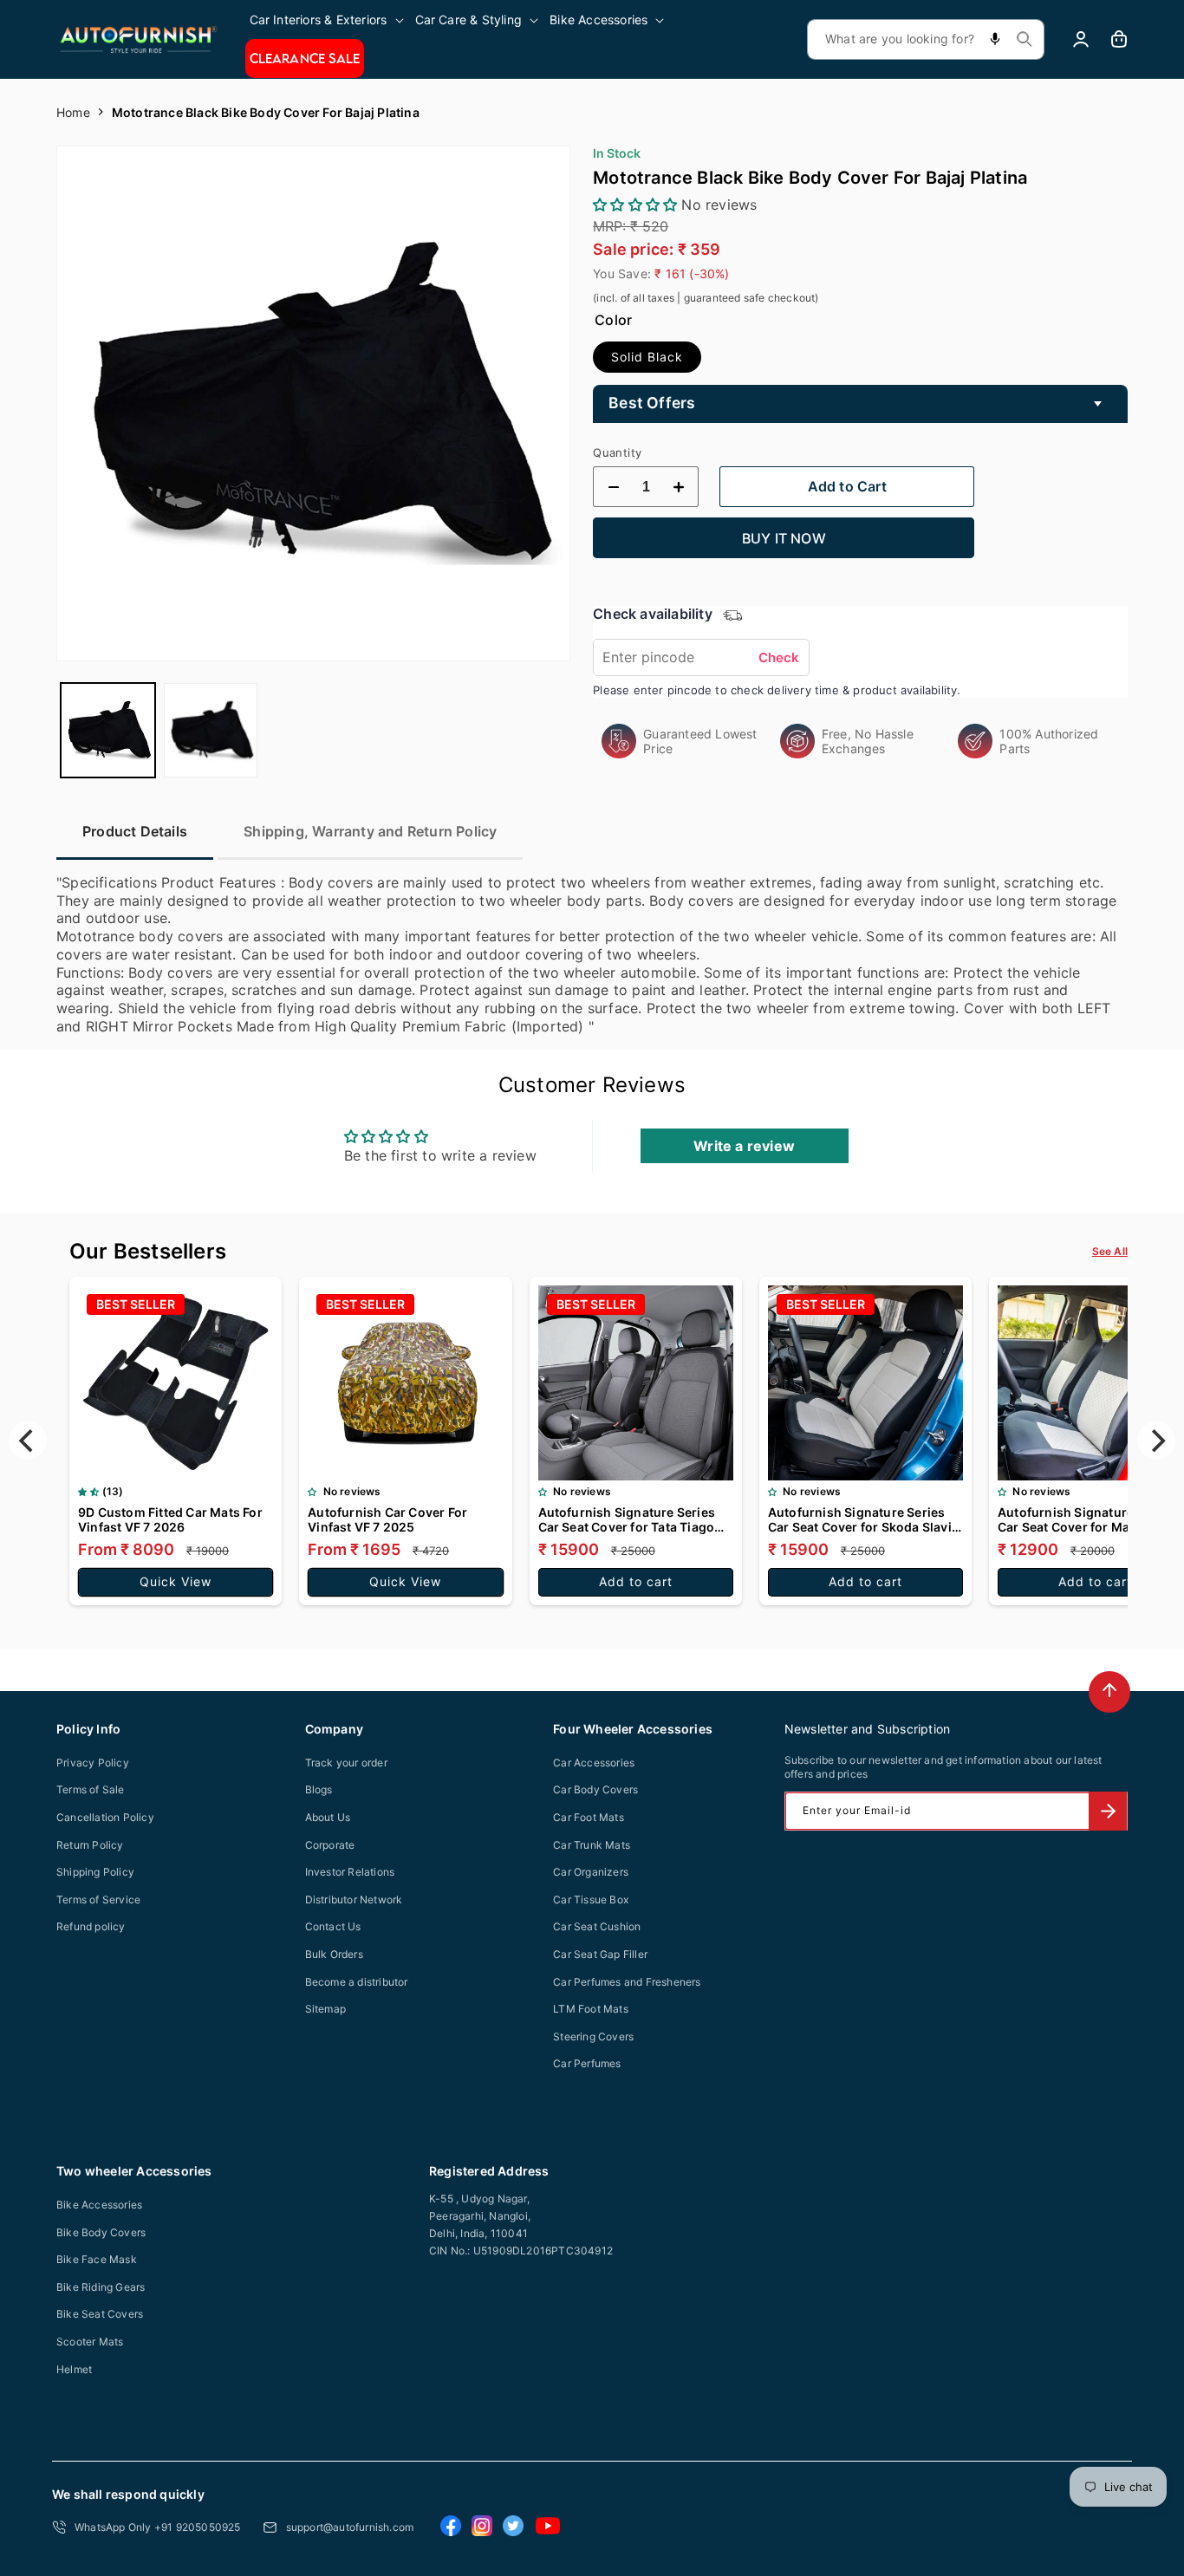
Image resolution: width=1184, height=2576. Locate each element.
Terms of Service (98, 1899)
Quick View (176, 1581)
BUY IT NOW (784, 538)
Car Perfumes (587, 2063)
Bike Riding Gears (101, 2287)
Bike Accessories (99, 2205)
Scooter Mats (90, 2342)
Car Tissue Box (591, 1899)
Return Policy (90, 1845)
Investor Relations (350, 1872)
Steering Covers (593, 2036)
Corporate (330, 1845)
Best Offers (652, 403)
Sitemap (325, 2009)
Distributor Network (354, 1899)
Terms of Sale (91, 1789)
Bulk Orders (334, 1954)
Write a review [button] (744, 1146)
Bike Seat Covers (100, 2314)
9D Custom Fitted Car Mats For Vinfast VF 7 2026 (170, 1519)
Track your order (346, 1763)
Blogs (319, 1789)
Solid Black (647, 357)
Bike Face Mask (97, 2259)
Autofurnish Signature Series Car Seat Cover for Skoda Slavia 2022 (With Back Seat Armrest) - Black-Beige (863, 1519)
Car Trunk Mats (592, 1845)
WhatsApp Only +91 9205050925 (158, 2527)
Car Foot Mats (589, 1817)
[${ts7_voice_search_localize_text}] (995, 39)
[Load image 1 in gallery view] (108, 730)
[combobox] (926, 39)
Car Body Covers (595, 1789)
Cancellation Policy (105, 1817)
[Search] (1025, 39)
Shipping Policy (95, 1872)
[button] (328, 20)
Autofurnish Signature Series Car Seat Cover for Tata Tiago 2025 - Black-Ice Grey (627, 1519)
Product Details (135, 831)
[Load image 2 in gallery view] (211, 730)
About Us (328, 1817)
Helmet (74, 2369)
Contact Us (333, 1926)
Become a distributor (357, 1982)
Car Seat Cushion (597, 1926)
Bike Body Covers (101, 2232)
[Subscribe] (1108, 1811)
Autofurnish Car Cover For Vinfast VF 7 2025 (387, 1519)
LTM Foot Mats (591, 2009)
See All (1110, 1251)
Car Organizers (591, 1872)
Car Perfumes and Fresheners (627, 1982)
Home (73, 112)
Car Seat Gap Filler (600, 1954)
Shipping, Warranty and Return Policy (370, 831)
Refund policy (91, 1926)
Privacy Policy (93, 1763)
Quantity (617, 452)
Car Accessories (594, 1763)
